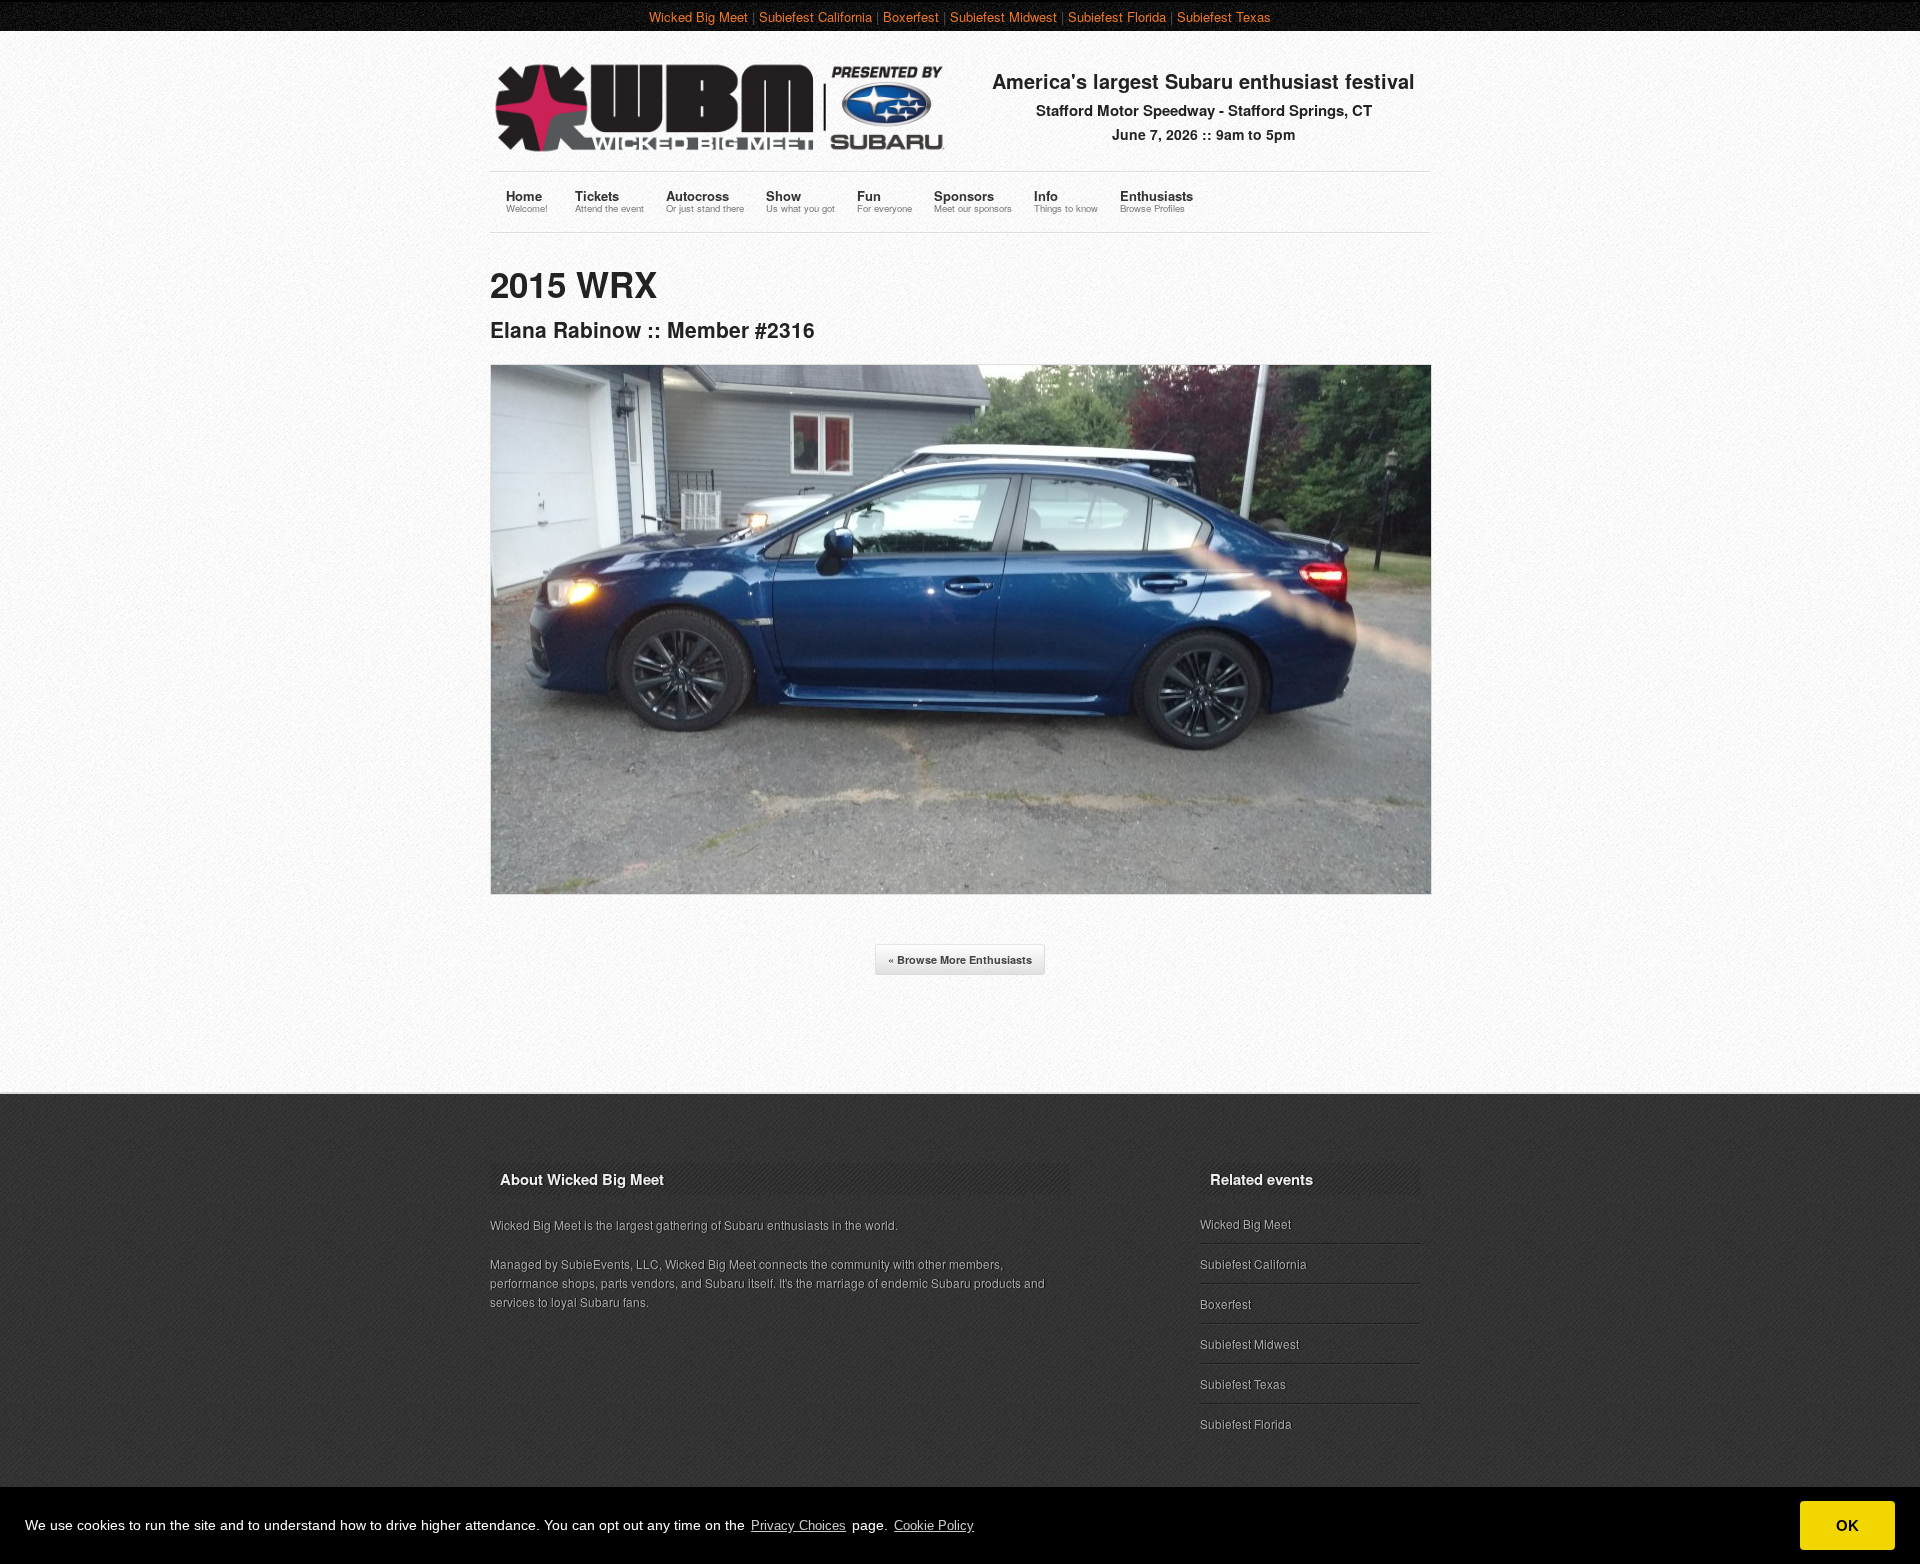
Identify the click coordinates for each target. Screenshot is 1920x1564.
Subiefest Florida (1117, 16)
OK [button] (1847, 1525)
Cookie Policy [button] (934, 1525)
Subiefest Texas (1224, 16)
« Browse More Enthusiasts (960, 959)
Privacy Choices (798, 1525)
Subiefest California (815, 16)
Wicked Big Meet (698, 16)
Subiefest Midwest (1003, 16)
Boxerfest (911, 16)
